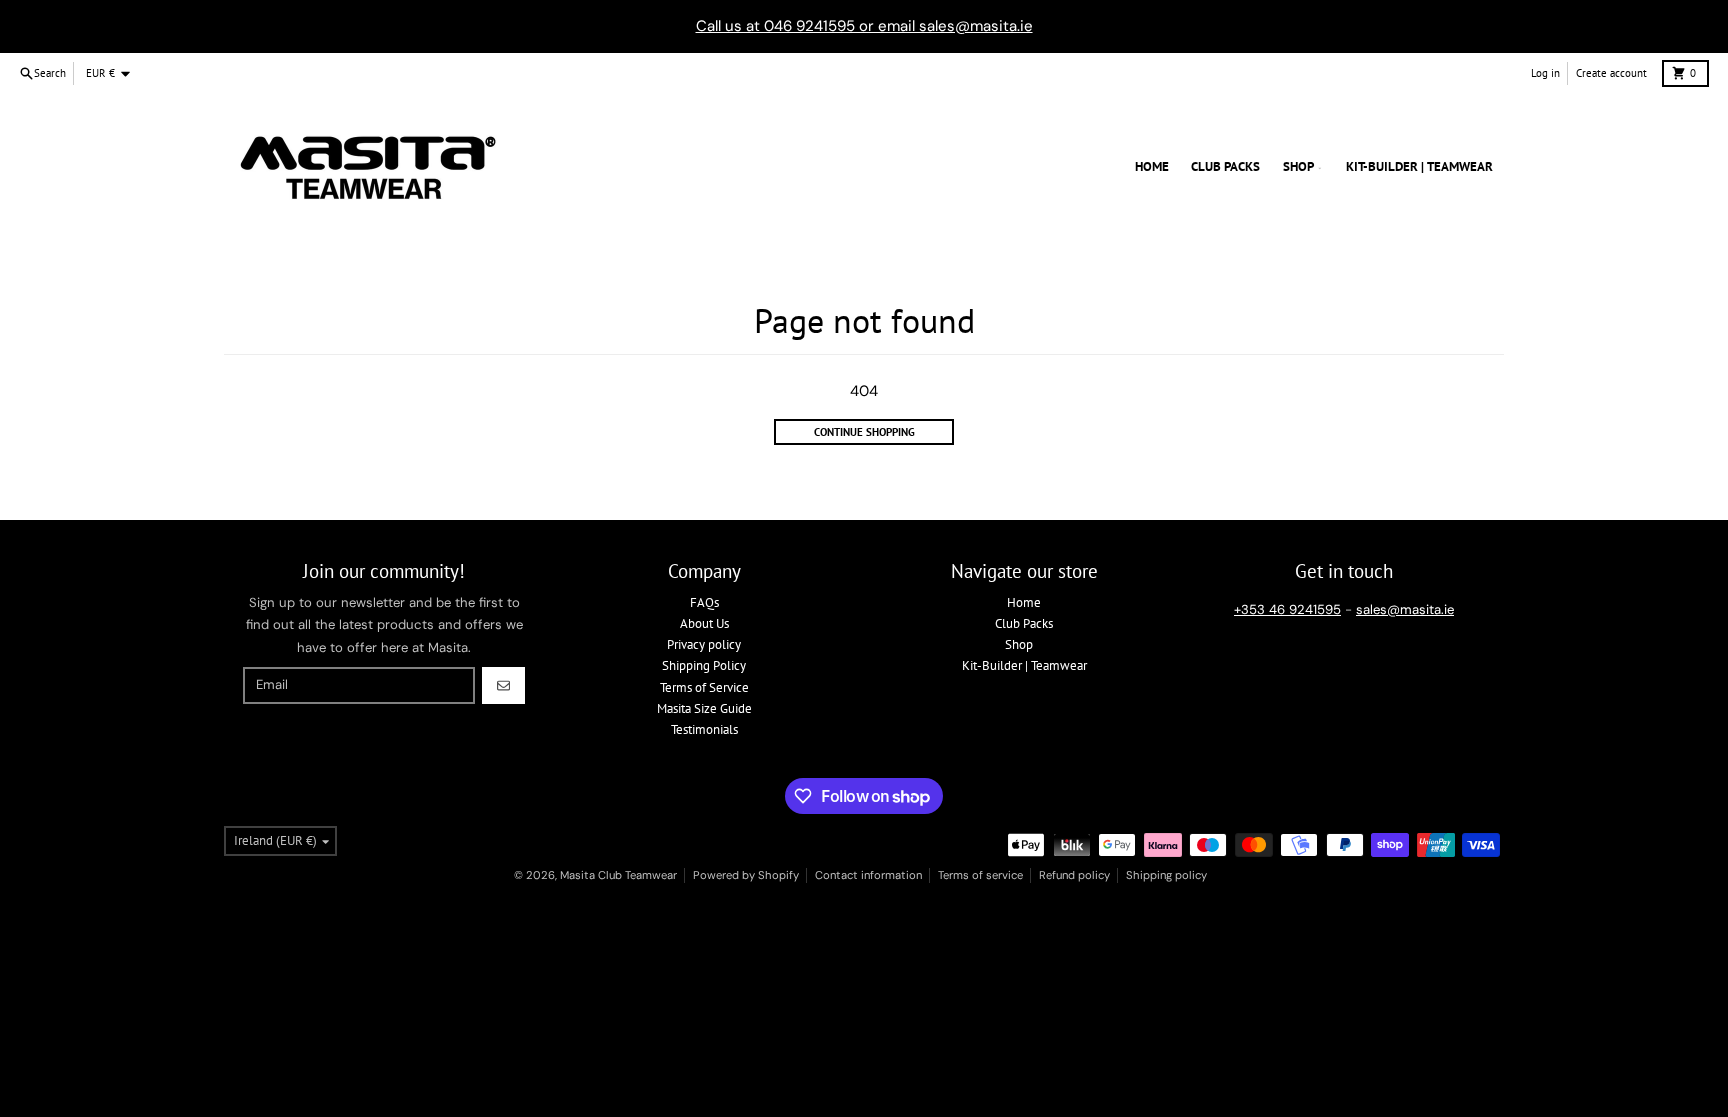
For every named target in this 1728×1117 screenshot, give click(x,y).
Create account (1611, 73)
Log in (1545, 73)
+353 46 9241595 (1287, 609)
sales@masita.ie (1405, 609)
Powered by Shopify (746, 875)
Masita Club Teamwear (618, 875)
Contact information (868, 875)
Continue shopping (864, 432)
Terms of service (980, 875)
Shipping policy (1166, 875)
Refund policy (1074, 875)
